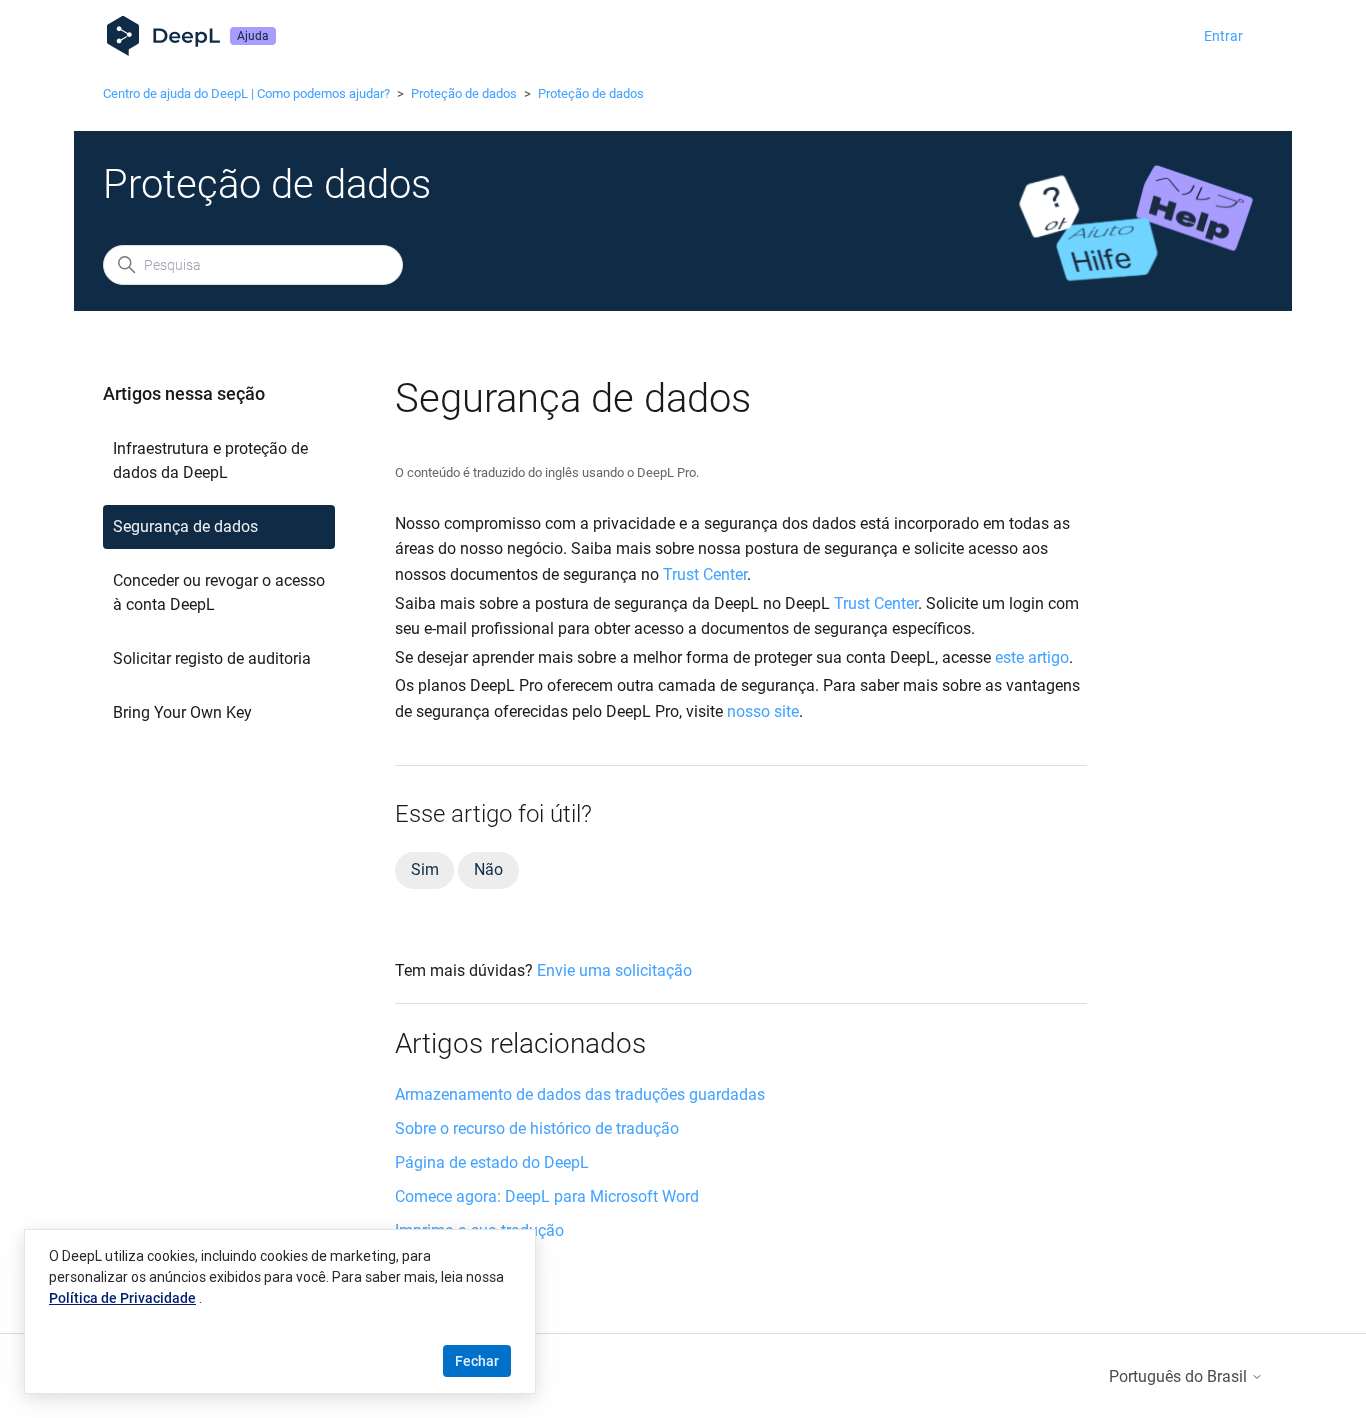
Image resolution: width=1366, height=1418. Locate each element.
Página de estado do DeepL (492, 1162)
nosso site (763, 711)
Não (488, 869)
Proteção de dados (464, 93)
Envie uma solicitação (614, 970)
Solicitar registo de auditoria (212, 658)
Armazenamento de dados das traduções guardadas (580, 1094)
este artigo (1032, 657)
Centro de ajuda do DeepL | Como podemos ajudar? (246, 93)
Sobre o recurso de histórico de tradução (537, 1128)
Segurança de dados (185, 526)
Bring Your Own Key (182, 712)
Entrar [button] (1223, 36)
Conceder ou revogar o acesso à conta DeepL (219, 592)
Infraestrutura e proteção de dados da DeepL (210, 460)
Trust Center (705, 574)
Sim (424, 869)
